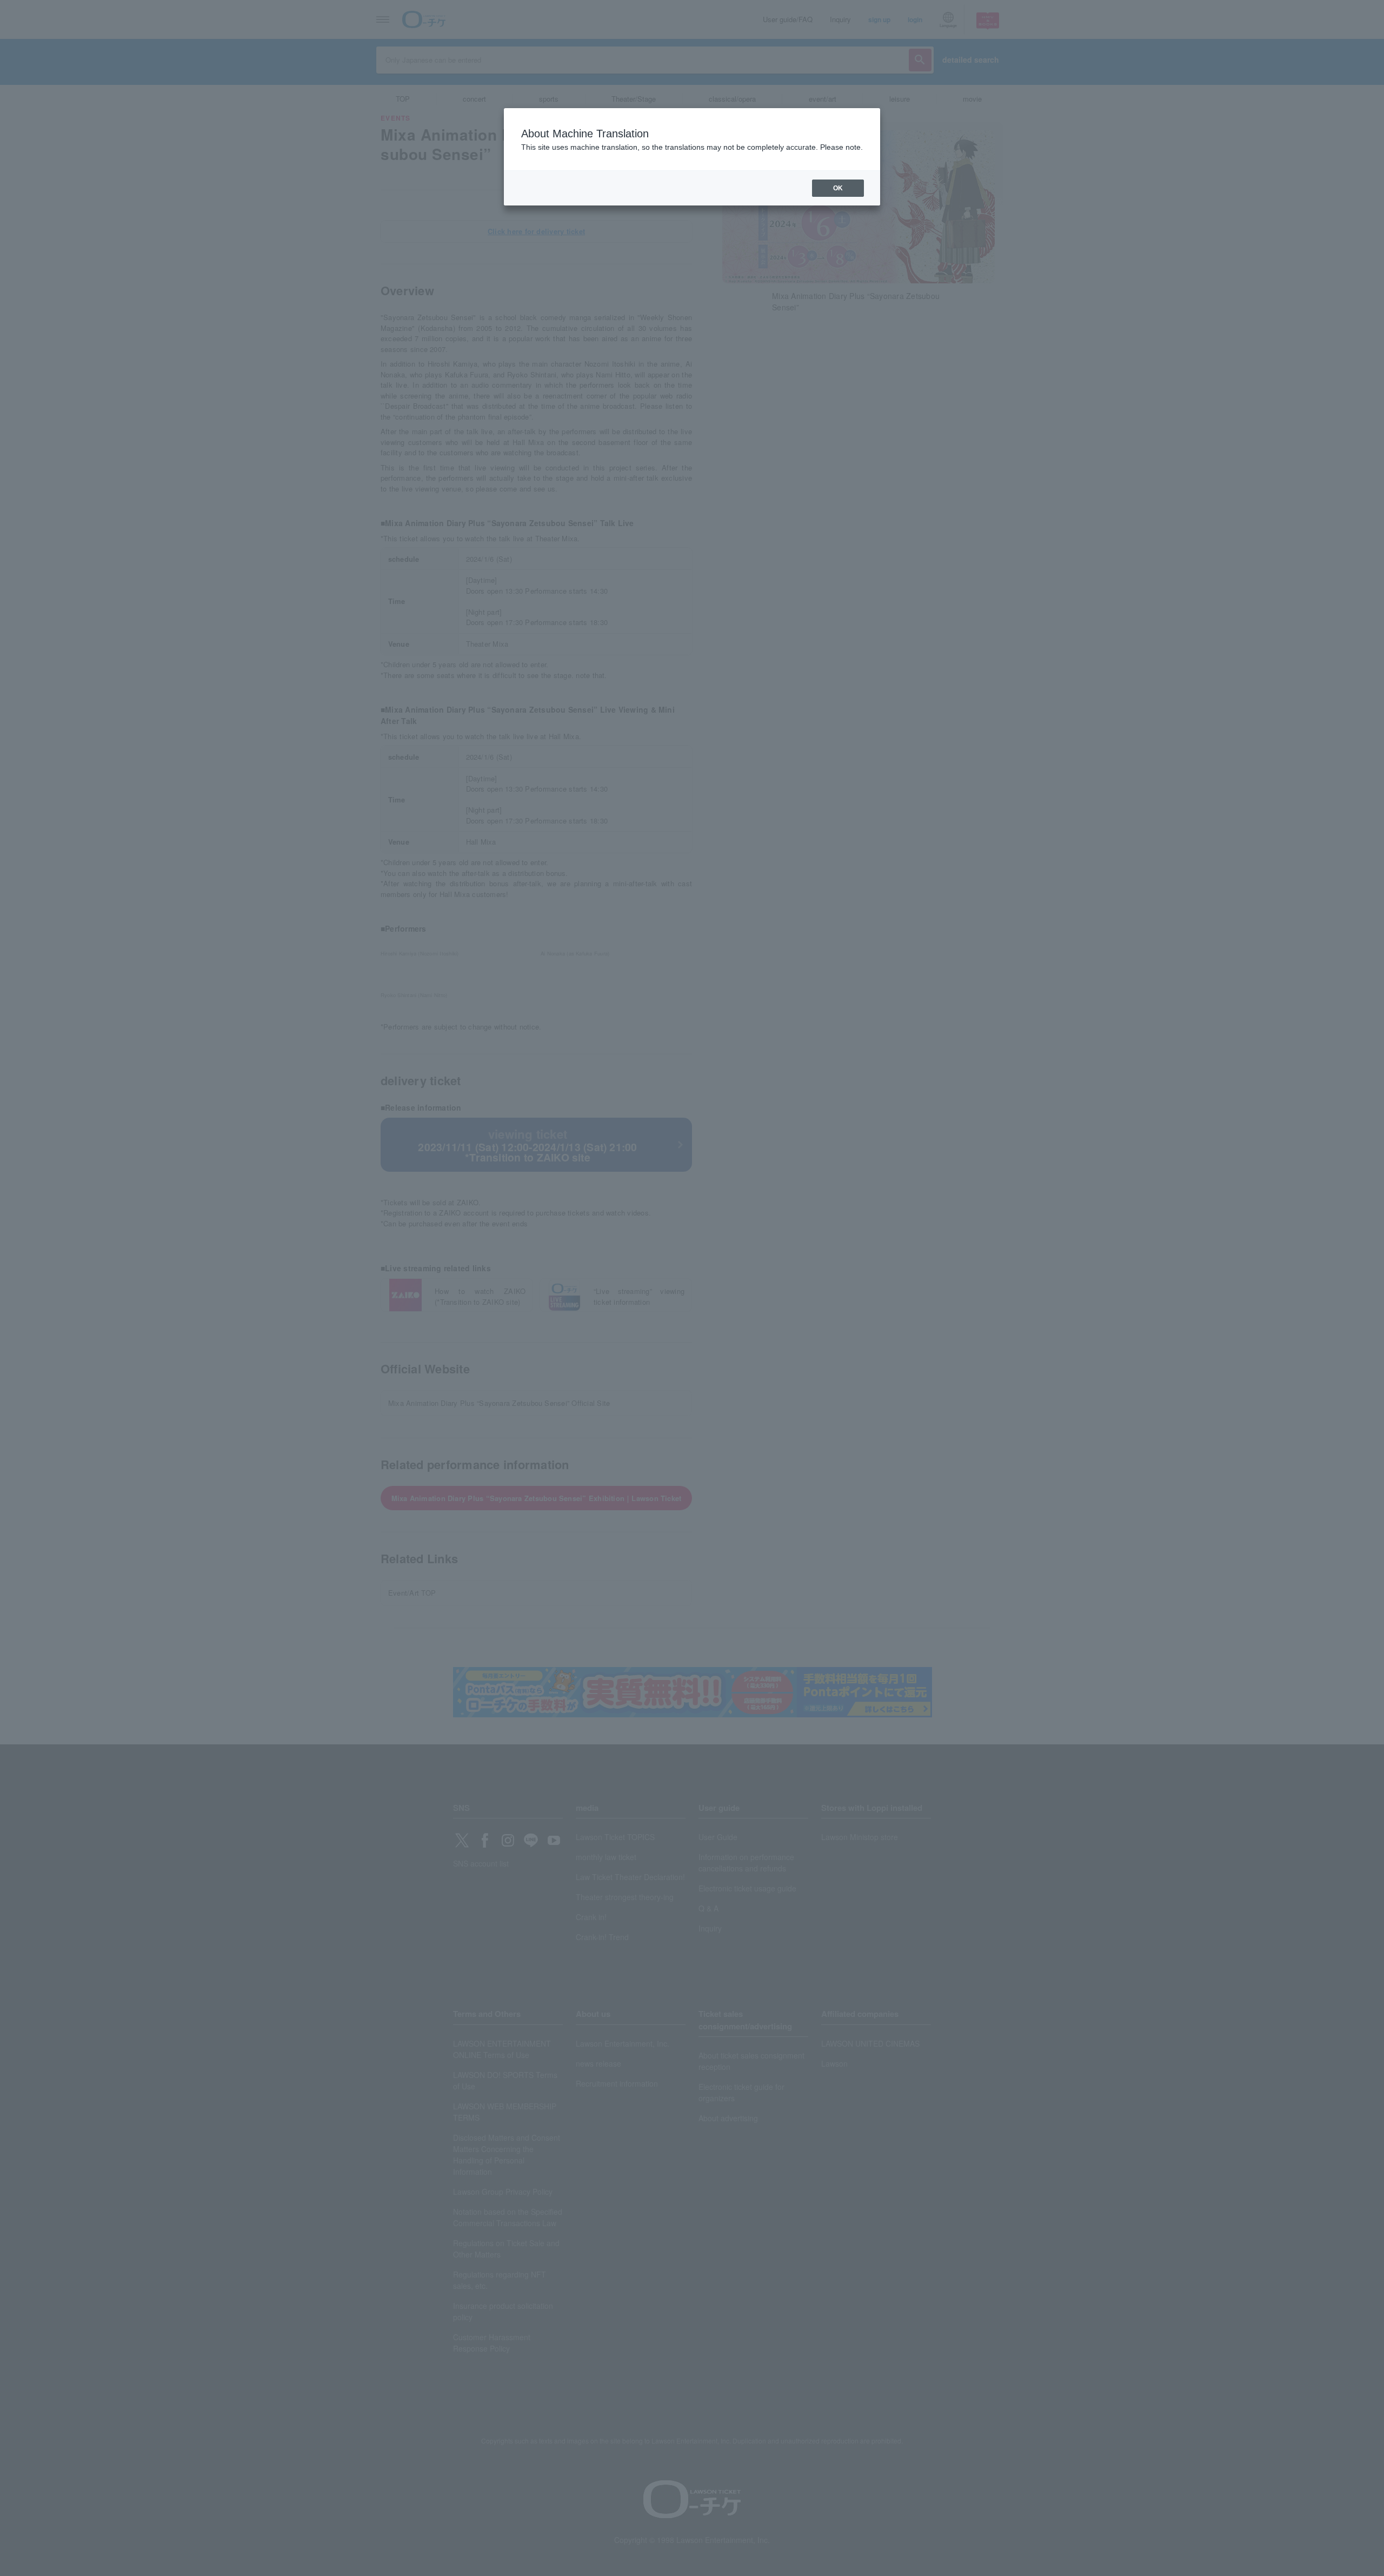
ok (838, 188)
